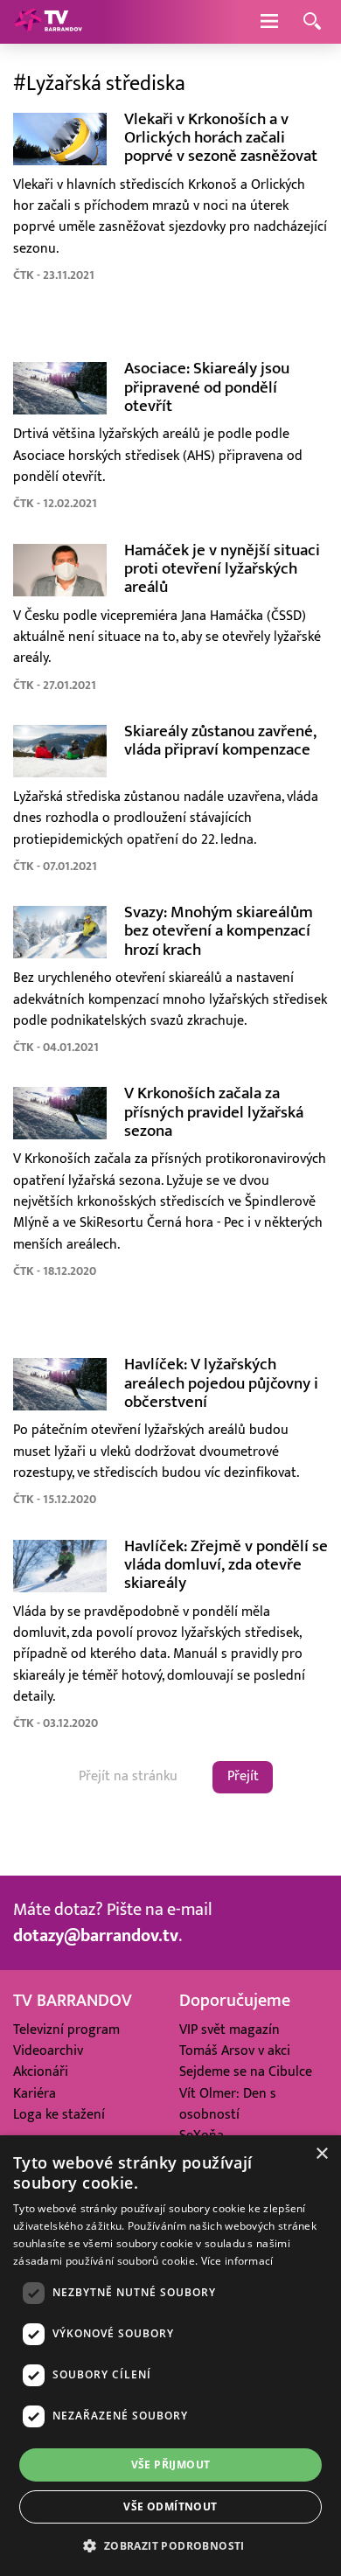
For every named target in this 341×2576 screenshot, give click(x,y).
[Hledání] (312, 22)
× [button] (321, 2154)
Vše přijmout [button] (171, 2465)
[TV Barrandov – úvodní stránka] (48, 22)
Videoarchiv (48, 2051)
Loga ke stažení (59, 2115)
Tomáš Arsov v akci (235, 2051)
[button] (170, 2545)
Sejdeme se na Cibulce (246, 2072)
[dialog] (170, 2356)
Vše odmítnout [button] (170, 2506)
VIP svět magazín (230, 2030)
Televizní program (66, 2030)
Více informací (237, 2261)
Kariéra (35, 2094)
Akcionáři (41, 2072)
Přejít (243, 1776)
